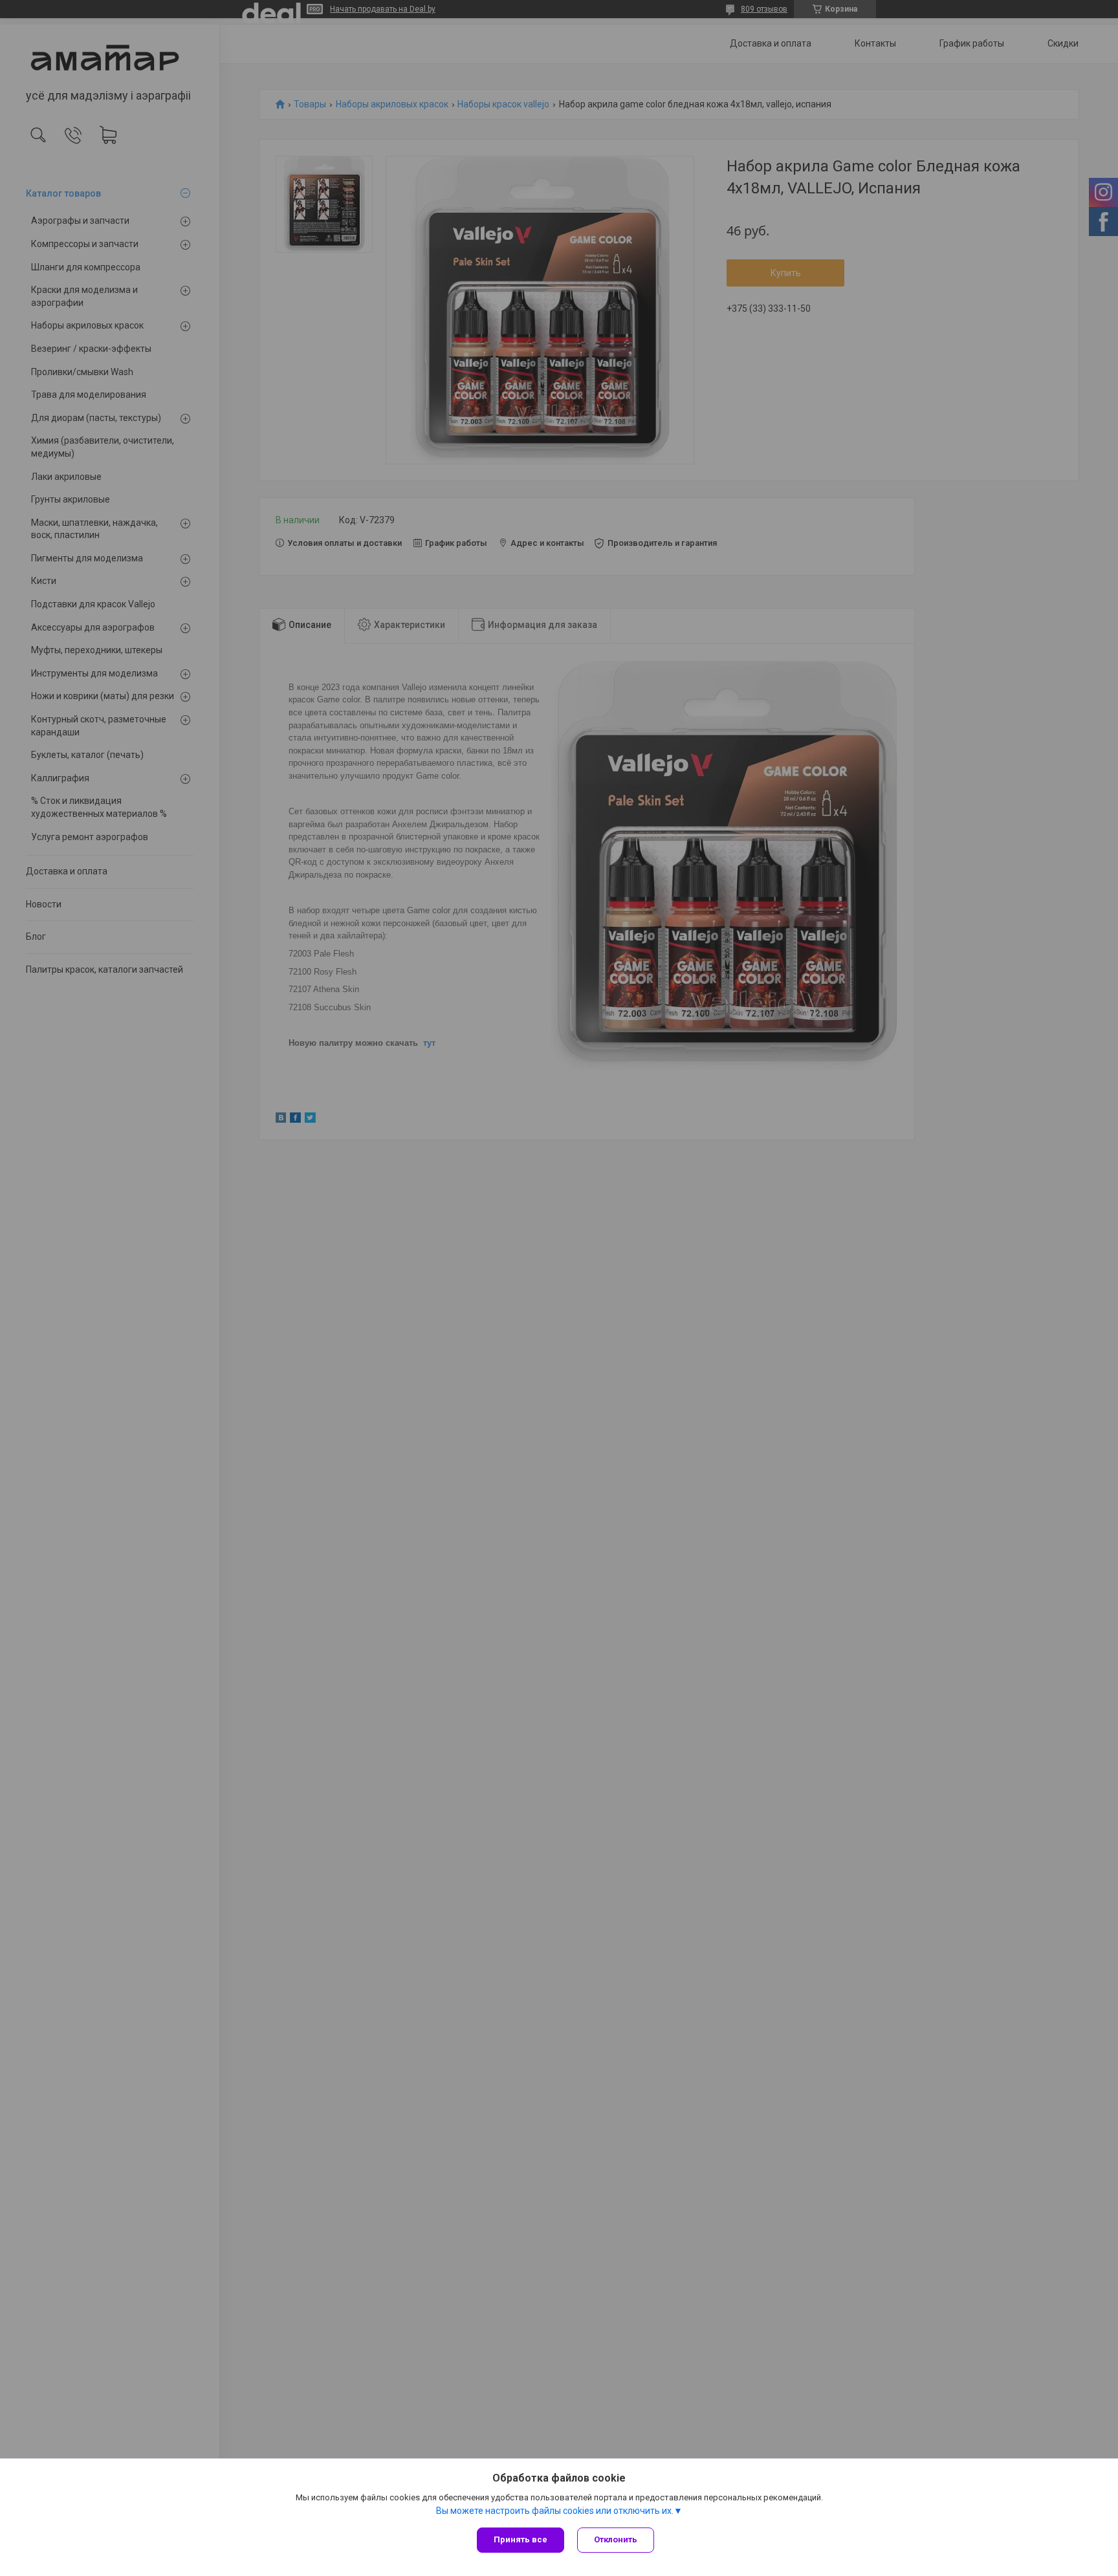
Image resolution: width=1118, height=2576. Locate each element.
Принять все (521, 2539)
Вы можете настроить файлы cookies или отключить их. (555, 2511)
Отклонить (616, 2539)
